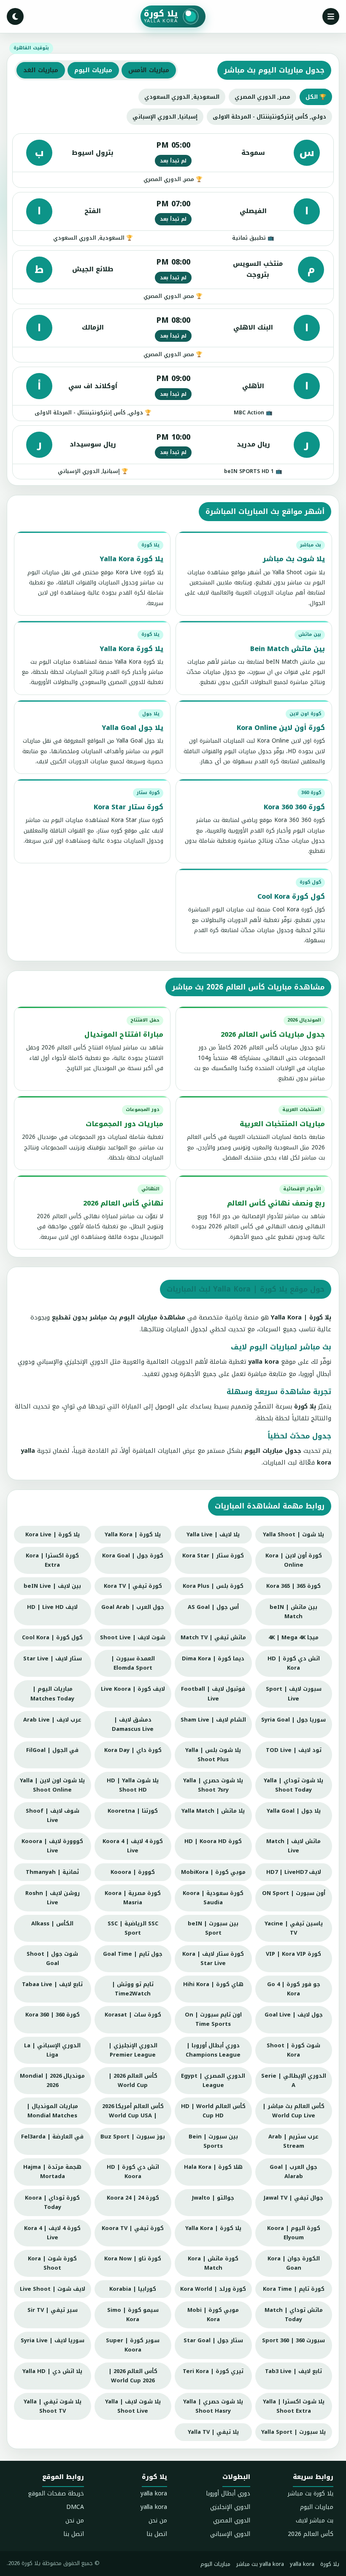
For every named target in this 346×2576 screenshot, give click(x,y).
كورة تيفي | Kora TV (133, 1586)
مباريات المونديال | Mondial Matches (52, 2111)
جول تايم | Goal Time (133, 1954)
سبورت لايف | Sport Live (294, 1693)
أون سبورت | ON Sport (294, 1893)
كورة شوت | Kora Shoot (52, 2263)
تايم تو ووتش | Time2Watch (133, 1989)
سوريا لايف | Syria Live (53, 2340)
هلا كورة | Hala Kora (213, 2167)
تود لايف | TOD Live (294, 1750)
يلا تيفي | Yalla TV (213, 2432)
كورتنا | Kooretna (133, 1811)
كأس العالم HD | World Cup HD (213, 2111)
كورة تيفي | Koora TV (133, 2228)
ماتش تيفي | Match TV (213, 1637)
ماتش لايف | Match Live (293, 1846)
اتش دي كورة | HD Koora (133, 2172)
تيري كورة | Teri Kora (213, 2371)
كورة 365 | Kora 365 (293, 1586)
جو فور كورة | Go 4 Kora (294, 1989)
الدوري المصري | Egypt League (213, 2080)
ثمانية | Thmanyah (52, 1872)
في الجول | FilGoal (52, 1750)
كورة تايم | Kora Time (294, 2289)
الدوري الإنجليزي (230, 2507)
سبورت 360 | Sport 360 (293, 2340)
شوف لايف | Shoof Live (53, 1815)
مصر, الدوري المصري (262, 97)
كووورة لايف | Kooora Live (52, 1846)
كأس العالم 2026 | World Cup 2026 (133, 2376)
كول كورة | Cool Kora (52, 1637)
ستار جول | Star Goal (213, 2340)
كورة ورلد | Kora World (213, 2289)
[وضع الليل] (15, 16)
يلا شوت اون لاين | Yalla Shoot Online (52, 1785)
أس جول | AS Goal (213, 1607)
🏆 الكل (316, 97)
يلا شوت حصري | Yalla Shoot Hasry (213, 2406)
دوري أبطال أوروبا (228, 2494)
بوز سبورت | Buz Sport (133, 2137)
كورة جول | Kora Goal (133, 1556)
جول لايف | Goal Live (294, 2015)
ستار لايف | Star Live (53, 1658)
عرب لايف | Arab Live (52, 1720)
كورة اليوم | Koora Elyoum (294, 2233)
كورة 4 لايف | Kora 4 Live (52, 2233)
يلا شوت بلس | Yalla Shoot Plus (213, 1755)
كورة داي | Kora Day (133, 1750)
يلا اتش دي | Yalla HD (52, 2371)
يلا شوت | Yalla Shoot (293, 1534)
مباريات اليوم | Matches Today (52, 1693)
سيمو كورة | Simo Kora (133, 2315)
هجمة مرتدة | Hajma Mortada (52, 2172)
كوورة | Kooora (133, 1872)
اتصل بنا (157, 2534)
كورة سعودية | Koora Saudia (213, 1898)
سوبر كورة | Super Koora (133, 2345)
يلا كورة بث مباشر (311, 2494)
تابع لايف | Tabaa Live (52, 1984)
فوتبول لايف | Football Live (213, 1693)
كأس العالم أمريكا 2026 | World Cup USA (133, 2111)
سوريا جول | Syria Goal (293, 1720)
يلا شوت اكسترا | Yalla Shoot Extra (294, 2406)
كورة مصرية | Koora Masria (133, 1898)
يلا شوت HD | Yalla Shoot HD (133, 1785)
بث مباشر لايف (315, 2521)
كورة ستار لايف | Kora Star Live (213, 1958)
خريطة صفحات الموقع (56, 2494)
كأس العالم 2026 (311, 2534)
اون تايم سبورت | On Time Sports (213, 2019)
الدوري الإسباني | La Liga (52, 2050)
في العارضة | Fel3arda (52, 2137)
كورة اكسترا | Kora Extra (52, 1560)
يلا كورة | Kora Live (53, 1534)
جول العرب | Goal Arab (133, 1607)
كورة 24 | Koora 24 (133, 2198)
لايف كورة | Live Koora (133, 1689)
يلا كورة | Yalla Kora (133, 1534)
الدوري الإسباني (230, 2534)
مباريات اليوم (317, 2507)
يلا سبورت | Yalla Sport (293, 2432)
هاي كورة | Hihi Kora (213, 1984)
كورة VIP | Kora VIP (293, 1954)
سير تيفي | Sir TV (53, 2310)
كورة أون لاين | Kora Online (294, 1560)
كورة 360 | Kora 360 (53, 2015)
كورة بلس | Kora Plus (213, 1586)
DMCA (75, 2507)
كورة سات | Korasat (133, 2015)
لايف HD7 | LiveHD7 (294, 1872)
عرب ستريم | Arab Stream (293, 2141)
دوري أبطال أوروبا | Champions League (213, 2050)
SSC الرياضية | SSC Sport (133, 1928)
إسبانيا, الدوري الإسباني (165, 117)
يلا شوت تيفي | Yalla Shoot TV (53, 2406)
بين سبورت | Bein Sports (213, 2141)
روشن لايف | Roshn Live (53, 1898)
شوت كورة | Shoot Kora (293, 2050)
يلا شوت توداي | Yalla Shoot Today (293, 1785)
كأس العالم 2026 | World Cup (133, 2080)
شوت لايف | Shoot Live (133, 1637)
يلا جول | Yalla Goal (294, 1811)
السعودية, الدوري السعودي (182, 97)
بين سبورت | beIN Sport (213, 1928)
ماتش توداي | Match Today (294, 2315)
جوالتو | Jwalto (213, 2198)
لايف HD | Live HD (52, 1607)
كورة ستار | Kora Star (213, 1556)
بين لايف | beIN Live (52, 1586)
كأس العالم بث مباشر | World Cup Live (293, 2111)
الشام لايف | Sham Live (213, 1720)
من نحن (158, 2521)
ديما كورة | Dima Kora (213, 1658)
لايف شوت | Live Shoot (53, 2289)
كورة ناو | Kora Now (133, 2258)
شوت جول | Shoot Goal (52, 1958)
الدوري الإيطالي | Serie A (294, 2080)
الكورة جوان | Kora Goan (294, 2263)
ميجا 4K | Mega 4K (293, 1637)
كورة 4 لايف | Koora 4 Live (133, 1846)
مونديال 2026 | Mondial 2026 (52, 2080)
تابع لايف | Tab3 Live (293, 2371)
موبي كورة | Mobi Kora (213, 2315)
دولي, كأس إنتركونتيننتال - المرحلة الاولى (269, 117)
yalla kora (154, 2494)
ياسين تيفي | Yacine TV (294, 1928)
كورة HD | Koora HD (213, 1841)
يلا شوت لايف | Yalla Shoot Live (133, 2406)
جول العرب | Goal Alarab (293, 2172)
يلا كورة (330, 2564)
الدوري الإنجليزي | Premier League (133, 2050)
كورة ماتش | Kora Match (213, 2263)
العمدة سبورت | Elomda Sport (133, 1663)
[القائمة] (331, 16)
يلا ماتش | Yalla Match (213, 1811)
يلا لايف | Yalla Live (213, 1534)
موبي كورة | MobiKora (213, 1872)
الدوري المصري (232, 2521)
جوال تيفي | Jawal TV (293, 2198)
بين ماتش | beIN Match (293, 1612)
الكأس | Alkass (52, 1923)
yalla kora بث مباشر (260, 2564)
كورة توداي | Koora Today (52, 2202)
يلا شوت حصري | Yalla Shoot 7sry (213, 1785)
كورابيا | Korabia (133, 2289)
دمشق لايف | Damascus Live (133, 1724)
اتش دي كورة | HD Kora (294, 1663)
